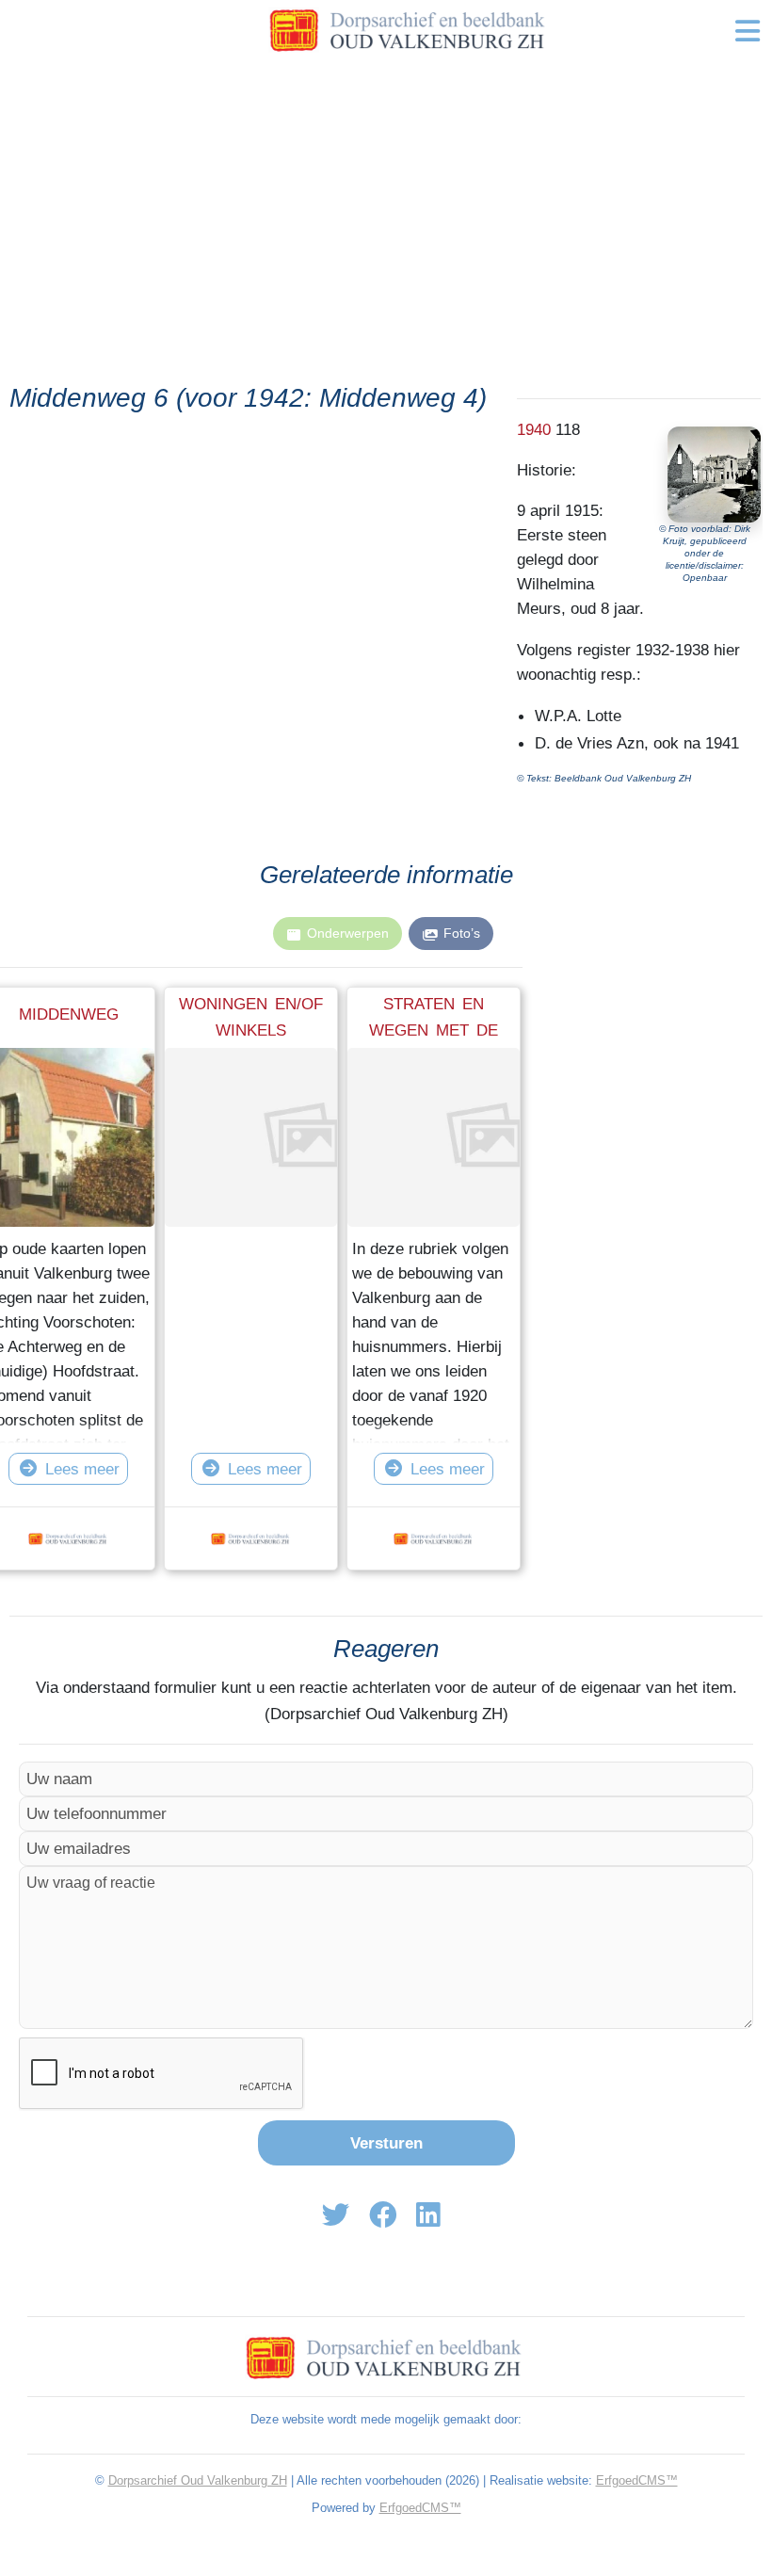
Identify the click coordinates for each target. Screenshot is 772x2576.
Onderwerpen (348, 933)
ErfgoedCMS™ (637, 2480)
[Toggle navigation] (748, 31)
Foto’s (462, 933)
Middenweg (69, 1014)
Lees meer (82, 1469)
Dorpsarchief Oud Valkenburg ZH (198, 2480)
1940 (534, 429)
